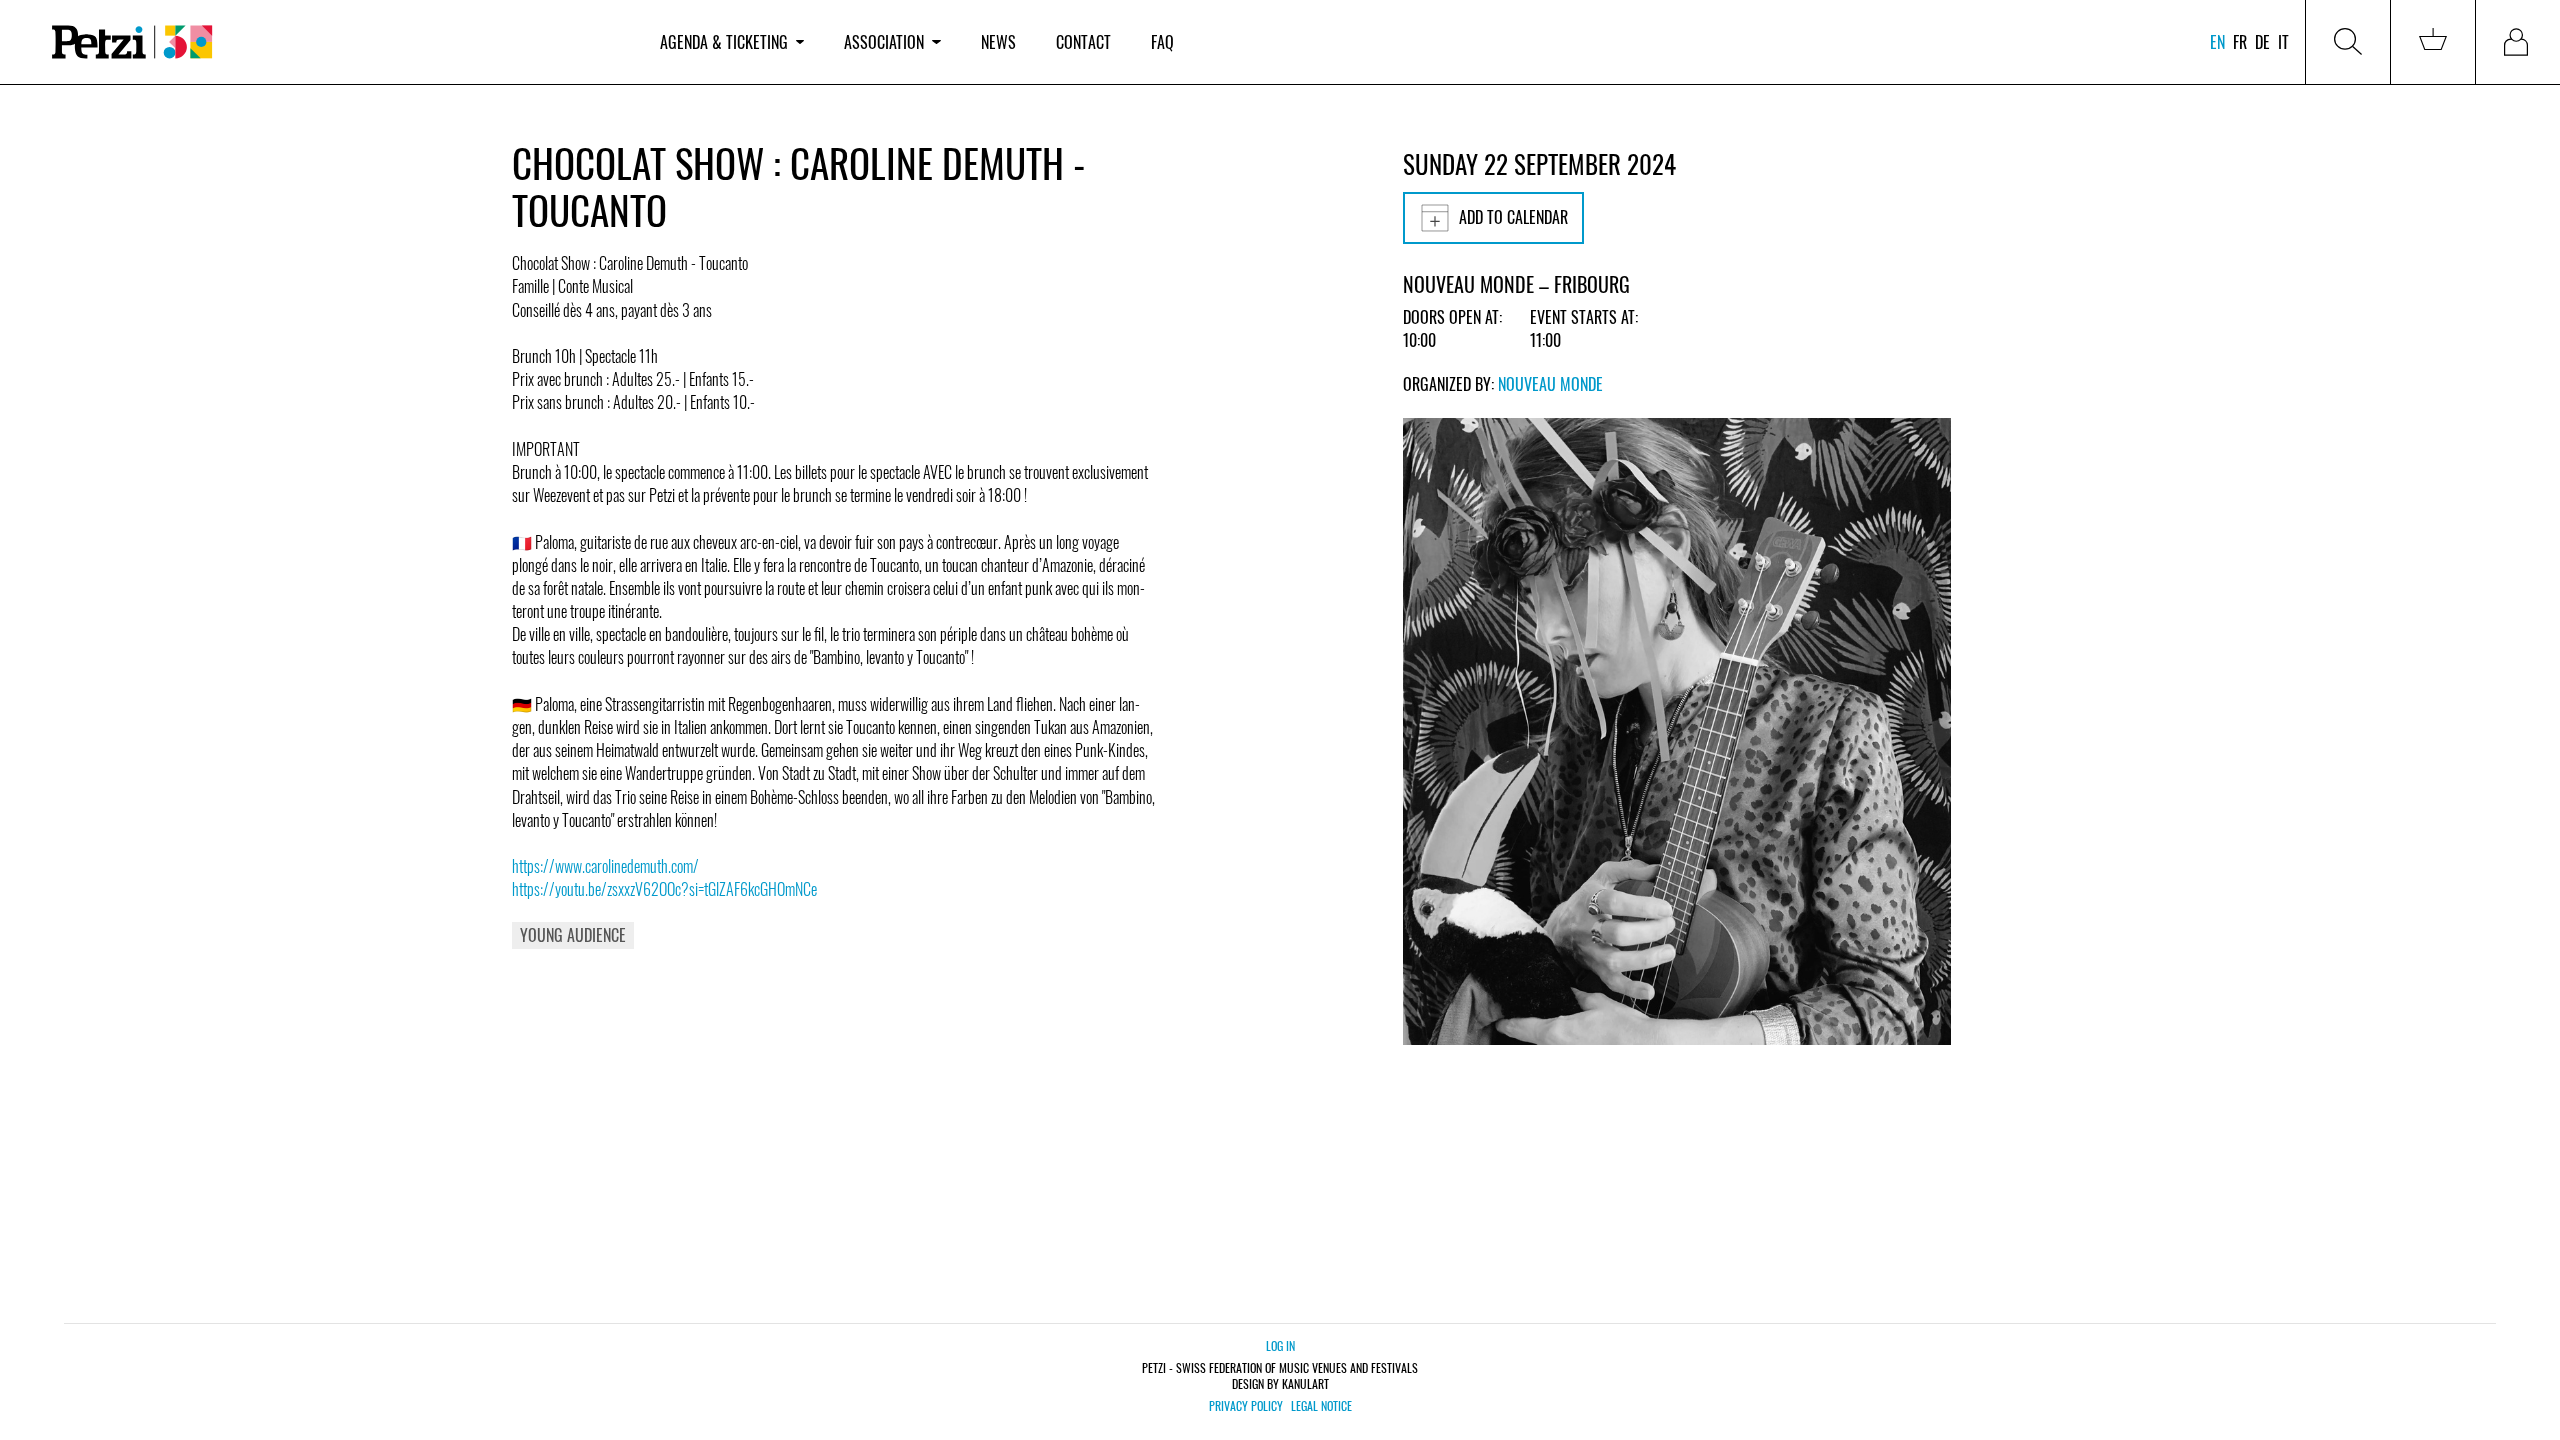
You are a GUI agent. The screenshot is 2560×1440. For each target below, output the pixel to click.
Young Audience (573, 935)
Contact (1083, 42)
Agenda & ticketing (724, 42)
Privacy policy (1246, 1406)
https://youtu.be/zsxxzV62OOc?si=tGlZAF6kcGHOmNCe (664, 889)
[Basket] (2433, 42)
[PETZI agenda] (336, 42)
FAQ (1162, 42)
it (2283, 42)
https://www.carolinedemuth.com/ (605, 866)
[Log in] (2518, 42)
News (998, 42)
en (2217, 42)
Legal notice (1321, 1406)
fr (2240, 42)
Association (884, 42)
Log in (1280, 1345)
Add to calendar (1513, 217)
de (2262, 42)
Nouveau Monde (1550, 384)
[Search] (2348, 42)
